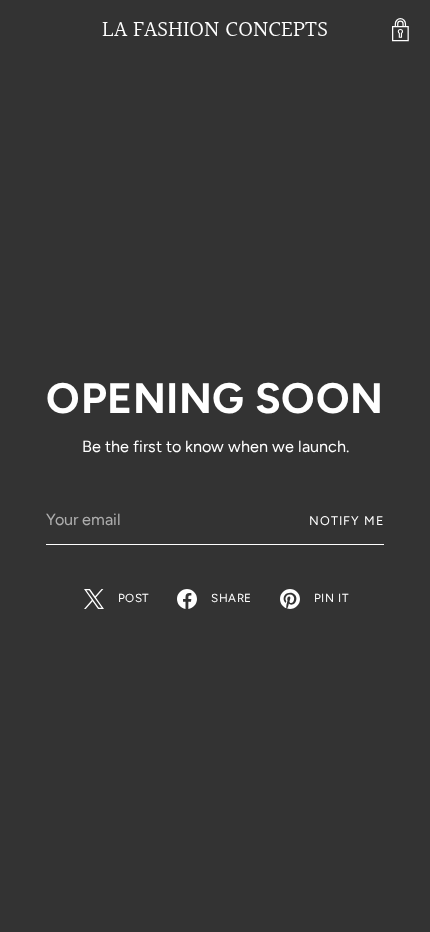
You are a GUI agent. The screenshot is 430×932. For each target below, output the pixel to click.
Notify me (346, 520)
